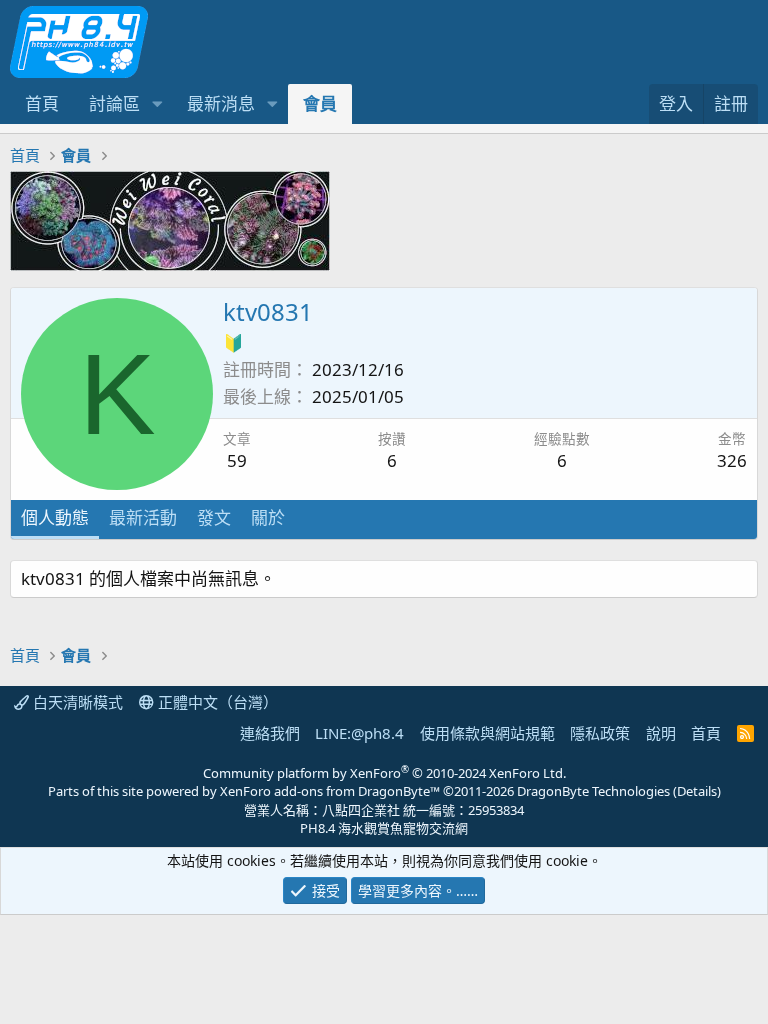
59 (237, 460)
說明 (661, 733)
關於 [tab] (268, 517)
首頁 (42, 103)
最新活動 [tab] (143, 517)
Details (697, 791)
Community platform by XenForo (384, 773)
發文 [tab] (214, 517)
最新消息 (221, 103)
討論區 (114, 103)
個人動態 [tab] (55, 517)
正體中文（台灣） (216, 702)
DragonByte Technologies (593, 791)
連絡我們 (270, 733)
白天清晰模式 (76, 702)
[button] (157, 104)
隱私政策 (600, 733)
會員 (320, 103)
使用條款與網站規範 (487, 733)
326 (732, 460)
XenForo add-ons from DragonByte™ (330, 791)
